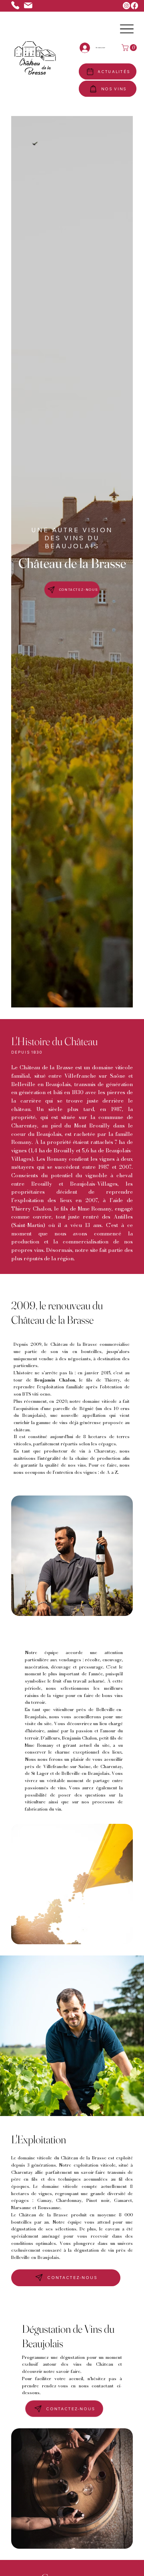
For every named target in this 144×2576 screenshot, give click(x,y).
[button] (130, 48)
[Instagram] (126, 6)
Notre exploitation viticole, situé (95, 2165)
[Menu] (127, 29)
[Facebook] (134, 6)
